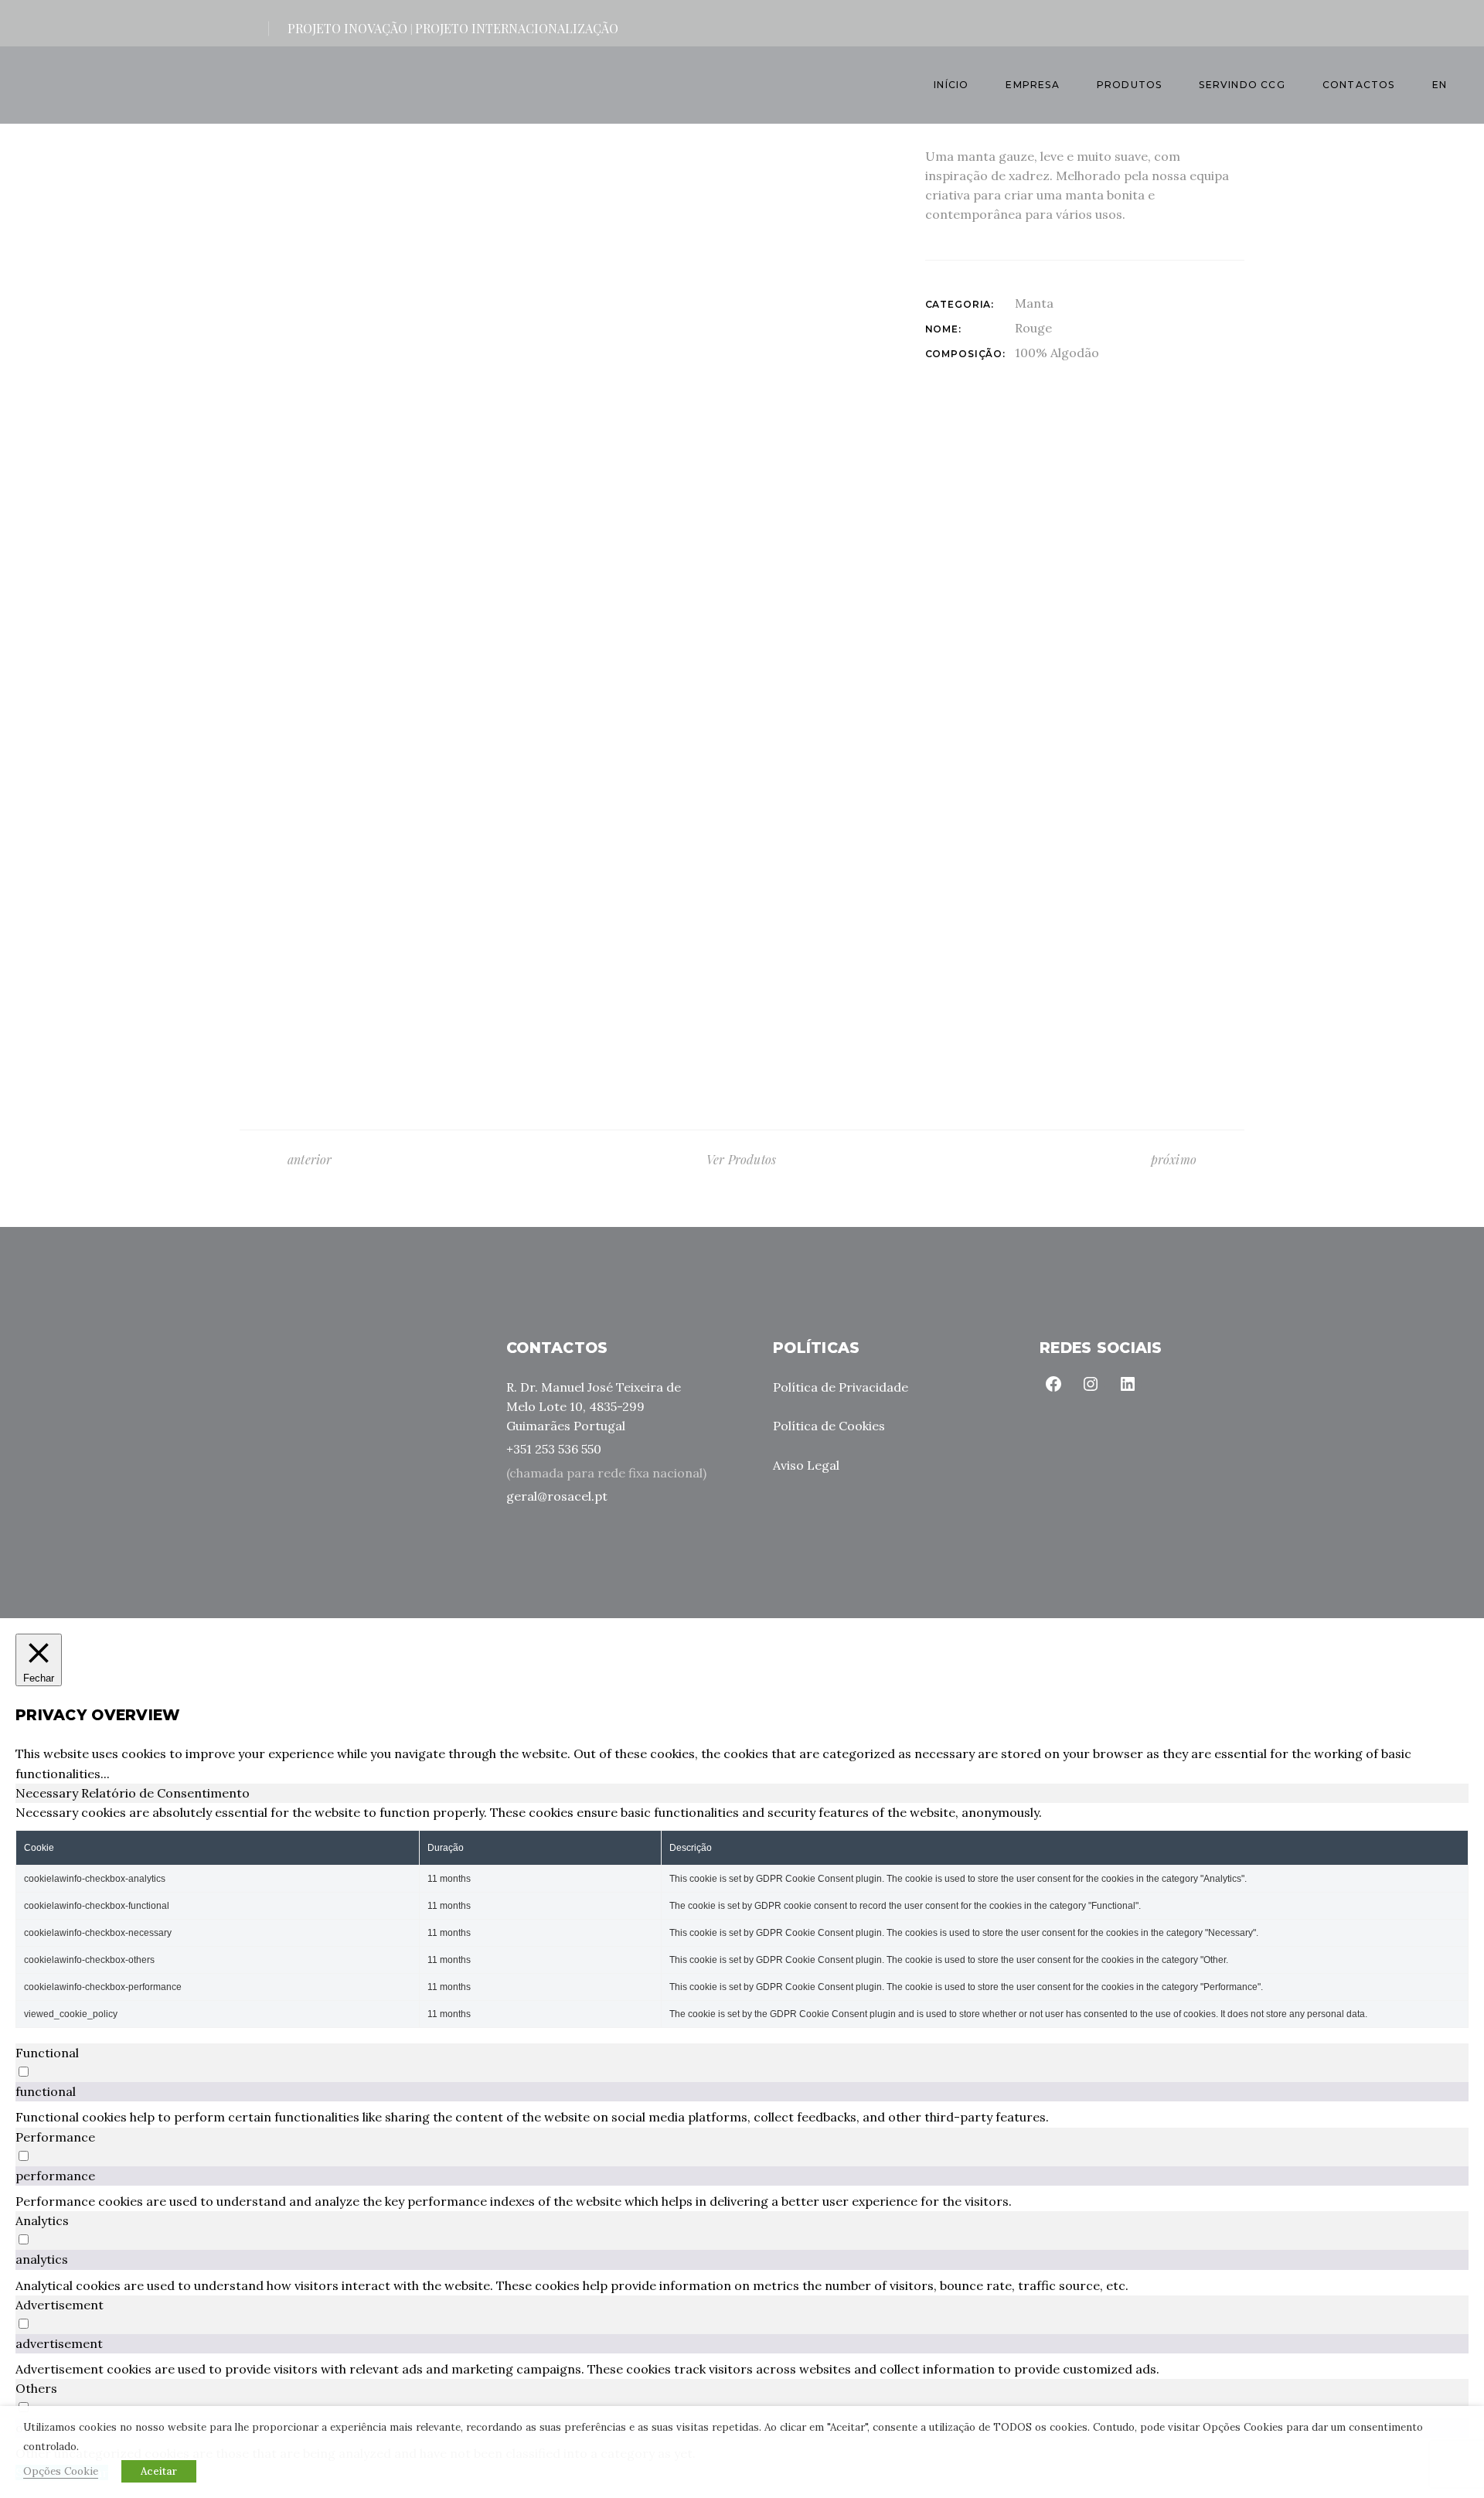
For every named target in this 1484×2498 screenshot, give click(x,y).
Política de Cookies (829, 1426)
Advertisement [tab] (60, 2305)
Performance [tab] (55, 2137)
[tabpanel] (742, 1915)
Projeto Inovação (347, 28)
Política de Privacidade (841, 1387)
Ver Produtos (741, 1159)
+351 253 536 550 (554, 1449)
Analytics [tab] (42, 2220)
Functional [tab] (47, 2053)
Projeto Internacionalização (517, 28)
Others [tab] (36, 2388)
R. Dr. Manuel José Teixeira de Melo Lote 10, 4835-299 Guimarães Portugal (594, 1406)
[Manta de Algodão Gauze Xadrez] (560, 573)
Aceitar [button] (159, 2471)
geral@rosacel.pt (557, 1496)
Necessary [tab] (48, 1793)
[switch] (24, 2072)
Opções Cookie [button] (61, 2471)
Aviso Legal (806, 1465)
